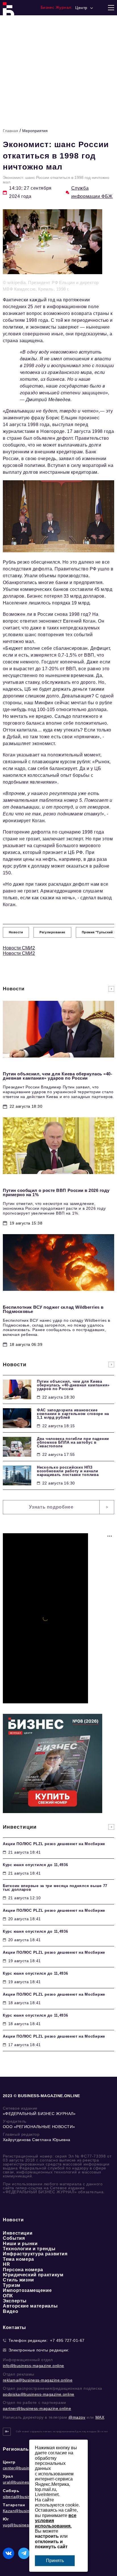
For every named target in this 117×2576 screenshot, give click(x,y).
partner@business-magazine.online (37, 2408)
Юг (6, 2519)
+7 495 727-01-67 (67, 2340)
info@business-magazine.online (34, 2366)
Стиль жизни (18, 2280)
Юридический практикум (33, 2275)
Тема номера (18, 2259)
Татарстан (14, 2505)
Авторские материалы (30, 2306)
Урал (8, 2476)
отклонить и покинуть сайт (51, 2544)
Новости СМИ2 (19, 948)
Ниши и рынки (20, 2244)
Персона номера (23, 2270)
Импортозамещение (27, 2290)
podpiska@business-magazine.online (39, 2394)
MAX (100, 2417)
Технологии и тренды (29, 2249)
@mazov (77, 2417)
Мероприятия (35, 131)
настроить (47, 2536)
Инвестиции (18, 2233)
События (14, 2238)
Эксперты (15, 2301)
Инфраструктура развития (35, 2254)
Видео (11, 2311)
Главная (11, 131)
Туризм (12, 2285)
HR (6, 2264)
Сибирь (11, 2491)
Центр (9, 2462)
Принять (55, 2561)
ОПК (8, 2296)
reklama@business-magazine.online (38, 2380)
